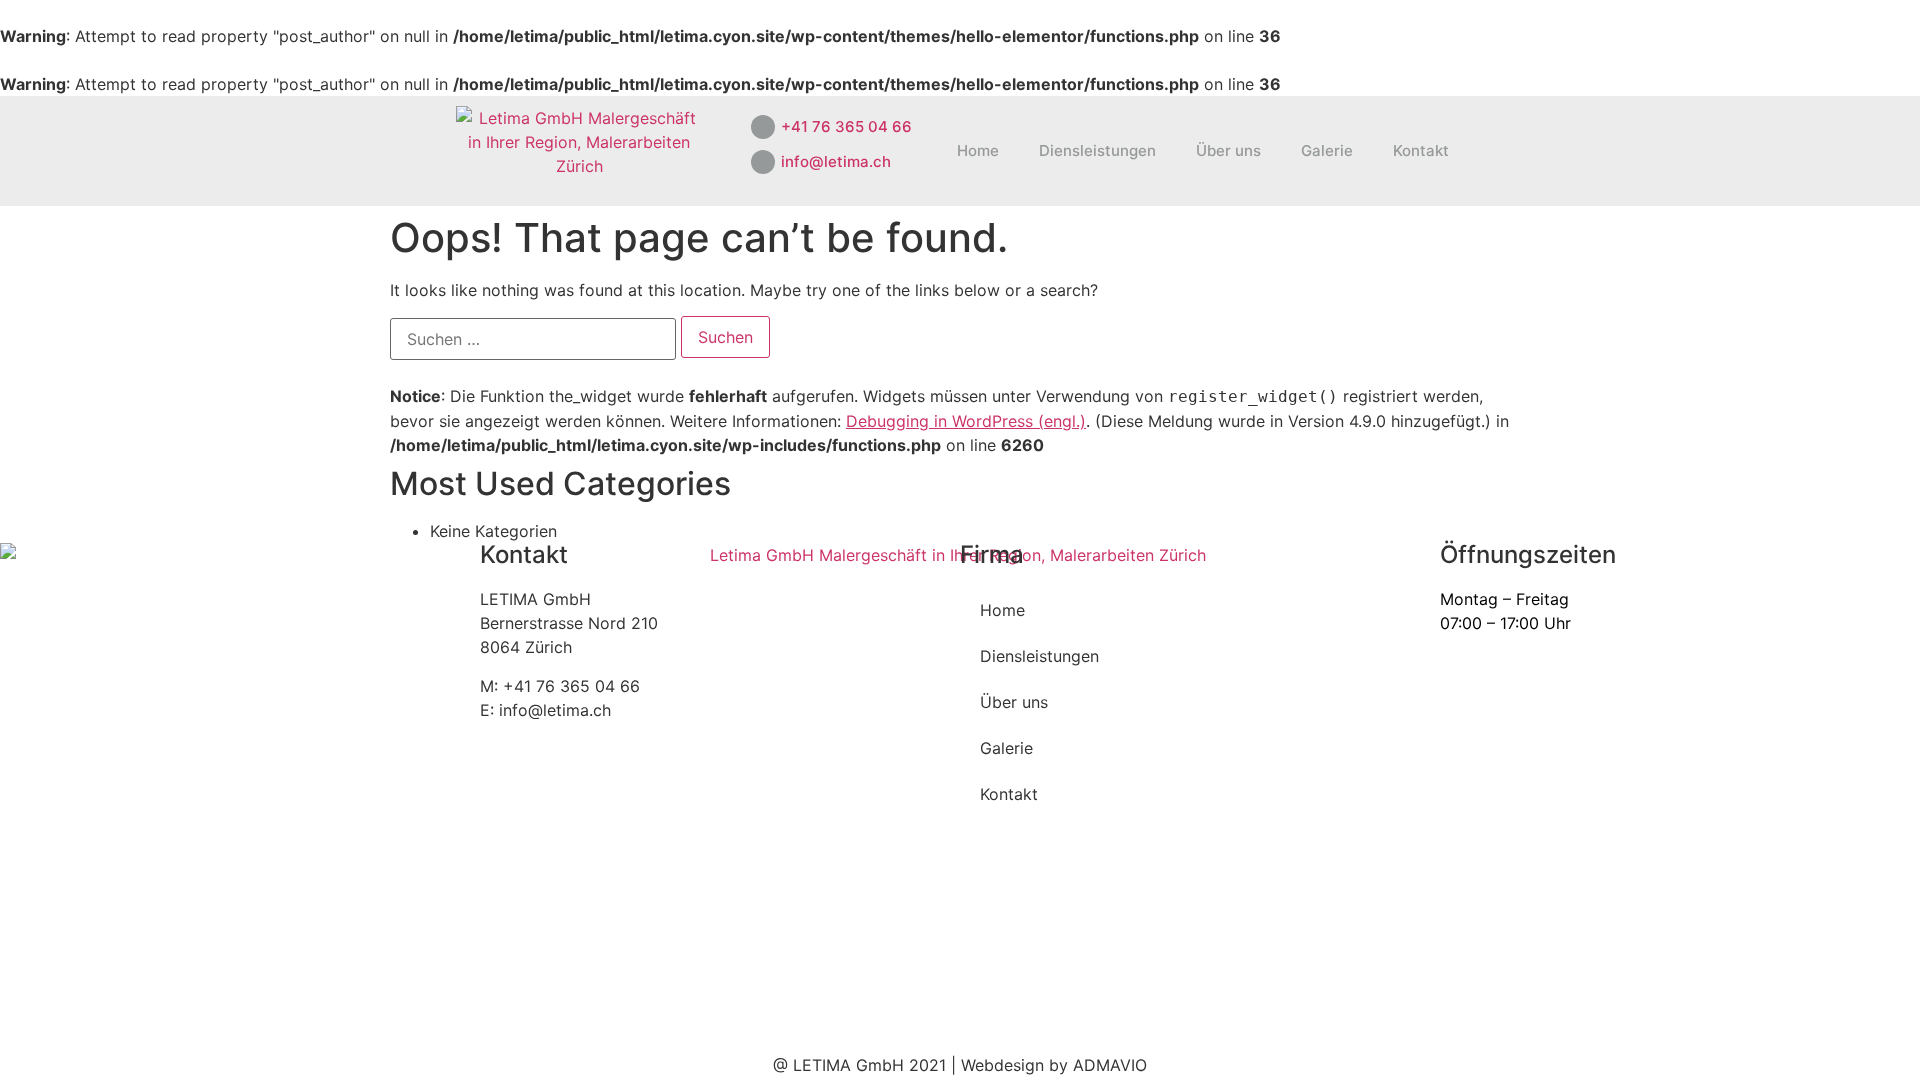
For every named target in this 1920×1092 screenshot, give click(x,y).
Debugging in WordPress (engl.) (966, 421)
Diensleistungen (1097, 150)
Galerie (1327, 150)
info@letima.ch (836, 161)
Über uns (1228, 150)
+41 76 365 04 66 (846, 126)
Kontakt (1421, 150)
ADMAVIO (1110, 1065)
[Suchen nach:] (533, 339)
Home (978, 150)
